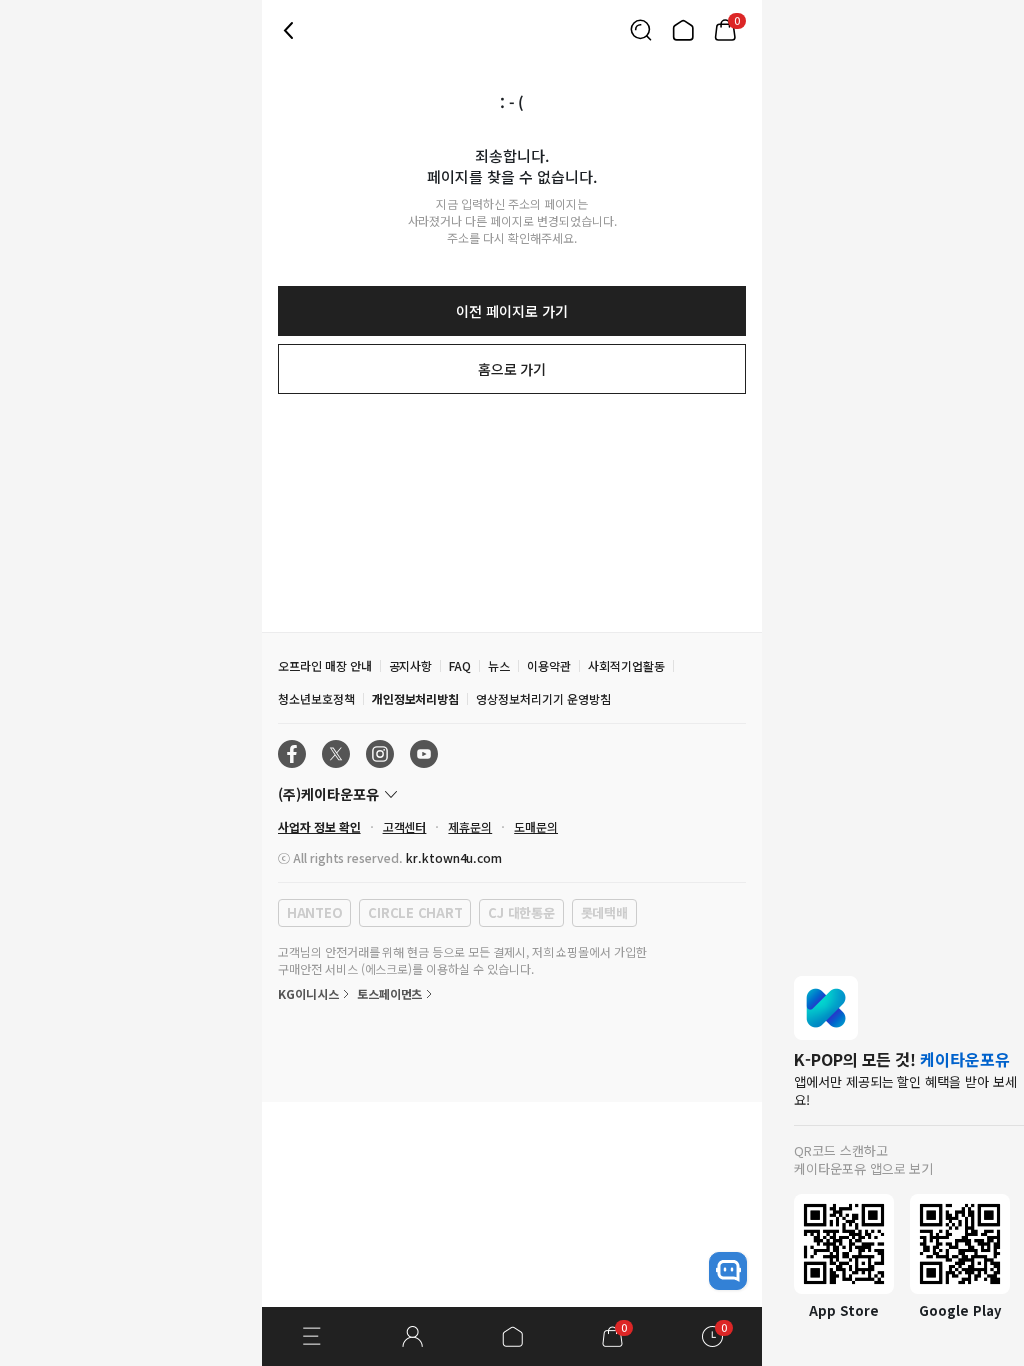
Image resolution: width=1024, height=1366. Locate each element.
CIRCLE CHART (415, 912)
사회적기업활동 (626, 665)
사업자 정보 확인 (319, 826)
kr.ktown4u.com (454, 857)
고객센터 (405, 826)
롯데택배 (604, 912)
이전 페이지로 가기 (511, 311)
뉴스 (499, 665)
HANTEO (314, 912)
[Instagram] (380, 754)
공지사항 (411, 665)
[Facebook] (292, 754)
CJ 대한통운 (521, 912)
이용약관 (549, 665)
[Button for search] (641, 30)
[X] (336, 754)
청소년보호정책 (316, 698)
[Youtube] (424, 754)
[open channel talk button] (728, 1271)
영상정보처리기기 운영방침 (543, 698)
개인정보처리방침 (416, 698)
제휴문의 (470, 826)
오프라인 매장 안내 (325, 665)
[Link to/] (683, 30)
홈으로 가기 (512, 369)
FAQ (460, 665)
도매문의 (536, 826)
